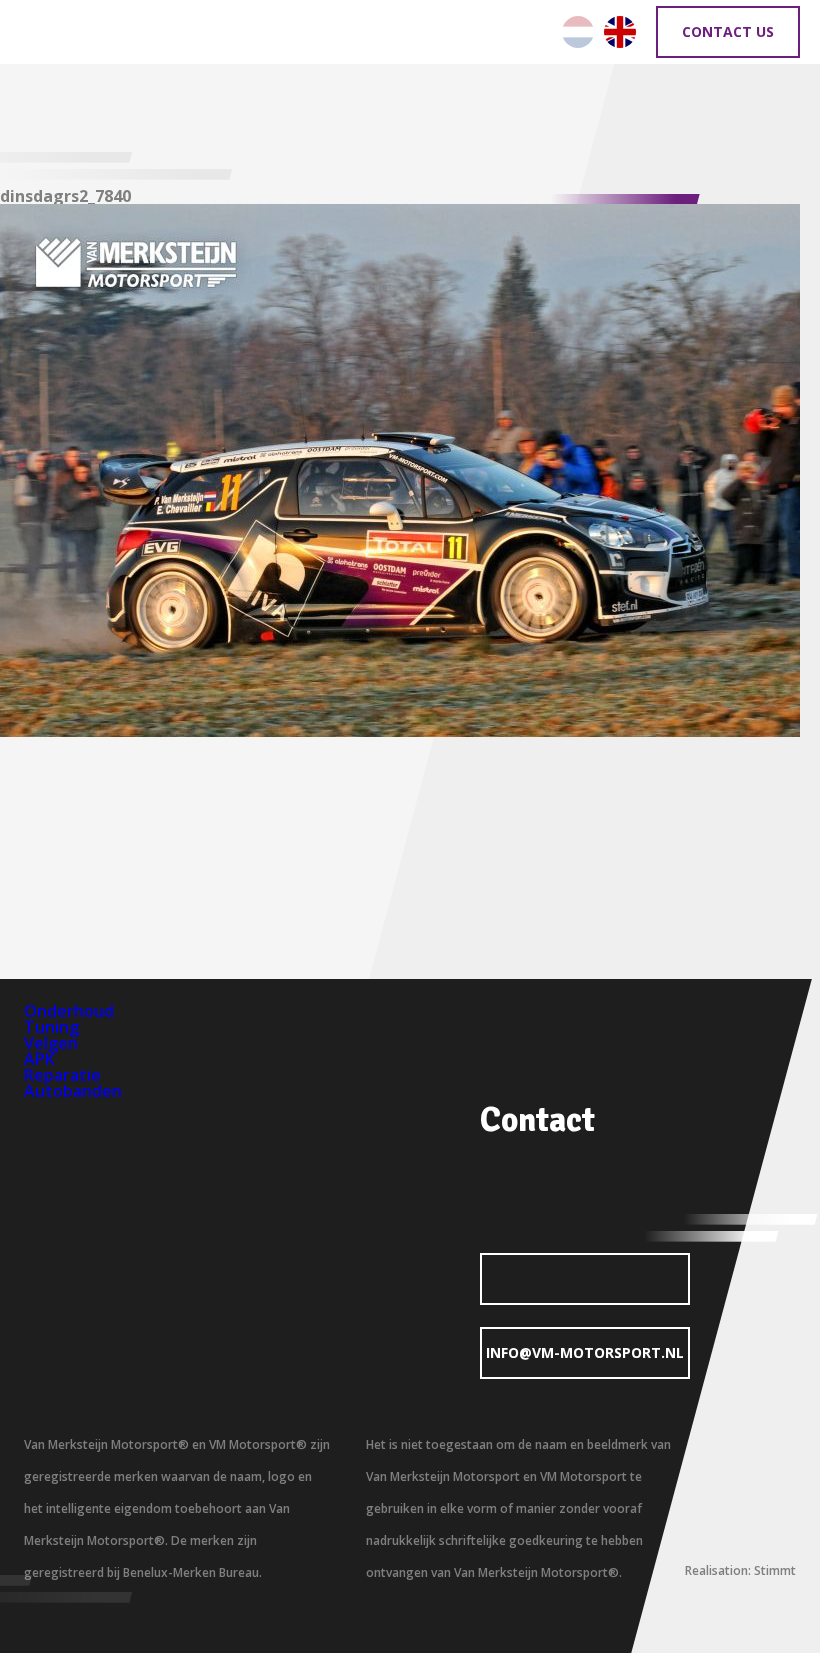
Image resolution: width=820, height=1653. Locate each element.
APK (39, 1059)
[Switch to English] (620, 32)
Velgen (51, 1043)
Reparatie (62, 1075)
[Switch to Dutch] (578, 32)
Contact (537, 1120)
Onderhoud (69, 1011)
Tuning (51, 1027)
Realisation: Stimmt (740, 1570)
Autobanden (73, 1091)
